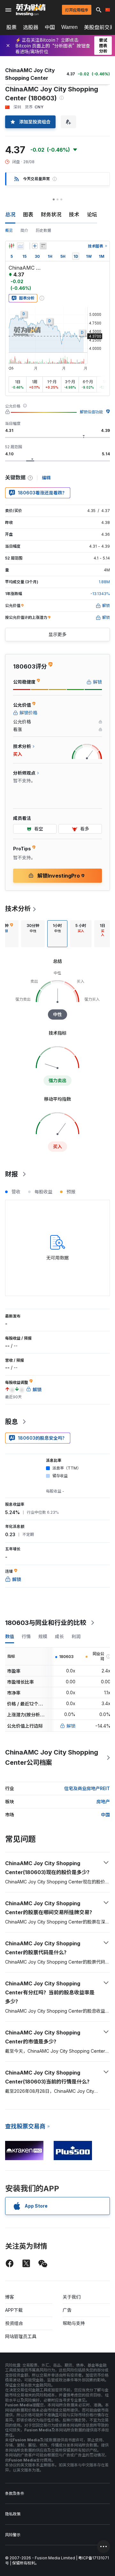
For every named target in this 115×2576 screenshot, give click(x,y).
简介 (24, 230)
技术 (74, 215)
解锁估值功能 (91, 412)
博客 (10, 2297)
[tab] (33, 934)
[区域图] (20, 246)
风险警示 (13, 2535)
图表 (28, 215)
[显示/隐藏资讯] (43, 246)
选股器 (31, 27)
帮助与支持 (74, 2323)
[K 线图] (11, 246)
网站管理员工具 (21, 2336)
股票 (11, 27)
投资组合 (14, 2323)
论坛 (92, 215)
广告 (67, 2310)
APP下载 (14, 2310)
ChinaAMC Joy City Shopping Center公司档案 (52, 1757)
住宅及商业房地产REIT (87, 1788)
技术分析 (18, 909)
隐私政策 (13, 2514)
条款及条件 (15, 2493)
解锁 (71, 1726)
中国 (50, 27)
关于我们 (72, 2297)
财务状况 (51, 215)
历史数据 (43, 230)
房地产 (103, 1802)
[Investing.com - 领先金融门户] (31, 10)
